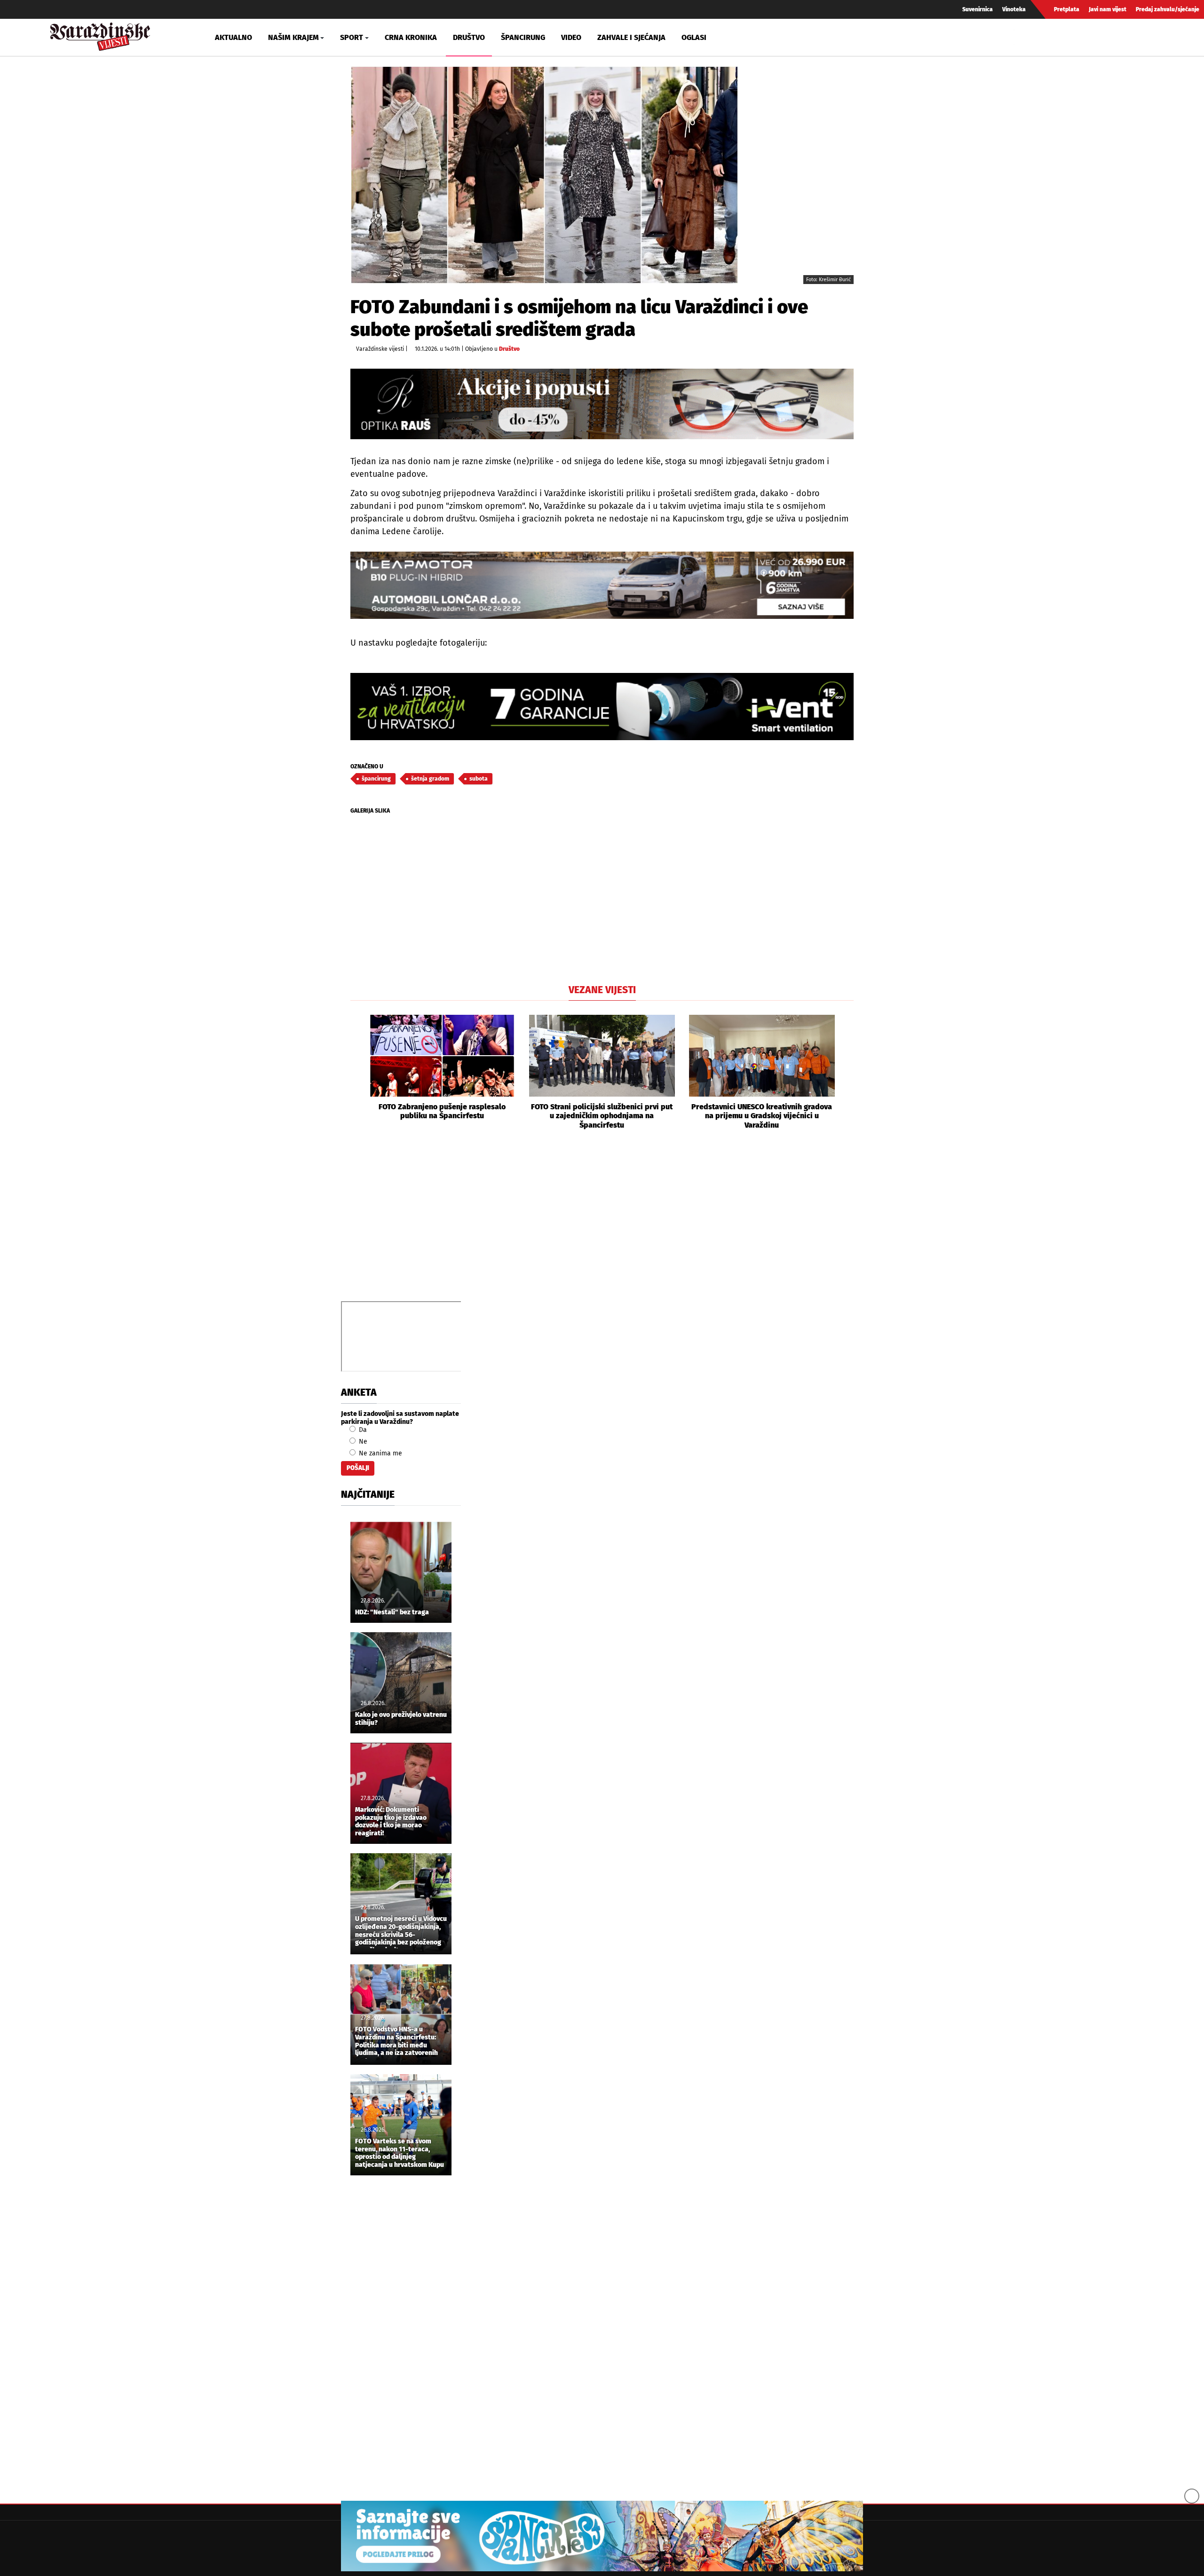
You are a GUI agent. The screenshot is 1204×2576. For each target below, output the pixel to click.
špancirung (376, 779)
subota (479, 779)
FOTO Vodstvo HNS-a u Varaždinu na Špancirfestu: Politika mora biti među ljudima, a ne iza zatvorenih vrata (396, 2042)
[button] (357, 1072)
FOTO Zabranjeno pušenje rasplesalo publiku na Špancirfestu (442, 1111)
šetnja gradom (430, 779)
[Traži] (1022, 37)
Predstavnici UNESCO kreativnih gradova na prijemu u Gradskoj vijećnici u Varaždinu (762, 1116)
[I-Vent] (602, 707)
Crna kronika (411, 37)
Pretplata (1067, 9)
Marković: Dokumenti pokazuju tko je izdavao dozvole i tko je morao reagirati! (391, 1822)
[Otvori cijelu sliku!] (544, 175)
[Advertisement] (602, 1226)
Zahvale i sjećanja (631, 37)
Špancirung (523, 37)
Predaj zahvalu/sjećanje (1168, 9)
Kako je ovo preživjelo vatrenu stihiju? (401, 1719)
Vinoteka (1014, 9)
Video (571, 37)
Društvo (469, 37)
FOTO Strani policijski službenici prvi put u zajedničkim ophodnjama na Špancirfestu (602, 1116)
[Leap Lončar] (602, 585)
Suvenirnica (978, 9)
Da (362, 1430)
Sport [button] (352, 37)
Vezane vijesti (602, 990)
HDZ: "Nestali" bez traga (392, 1612)
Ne (362, 1442)
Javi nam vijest (1108, 9)
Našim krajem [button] (293, 37)
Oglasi (694, 37)
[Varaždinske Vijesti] (100, 35)
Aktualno (234, 37)
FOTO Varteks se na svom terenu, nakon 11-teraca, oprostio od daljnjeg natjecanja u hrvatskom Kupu (400, 2153)
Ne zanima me (380, 1453)
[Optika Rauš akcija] (602, 404)
